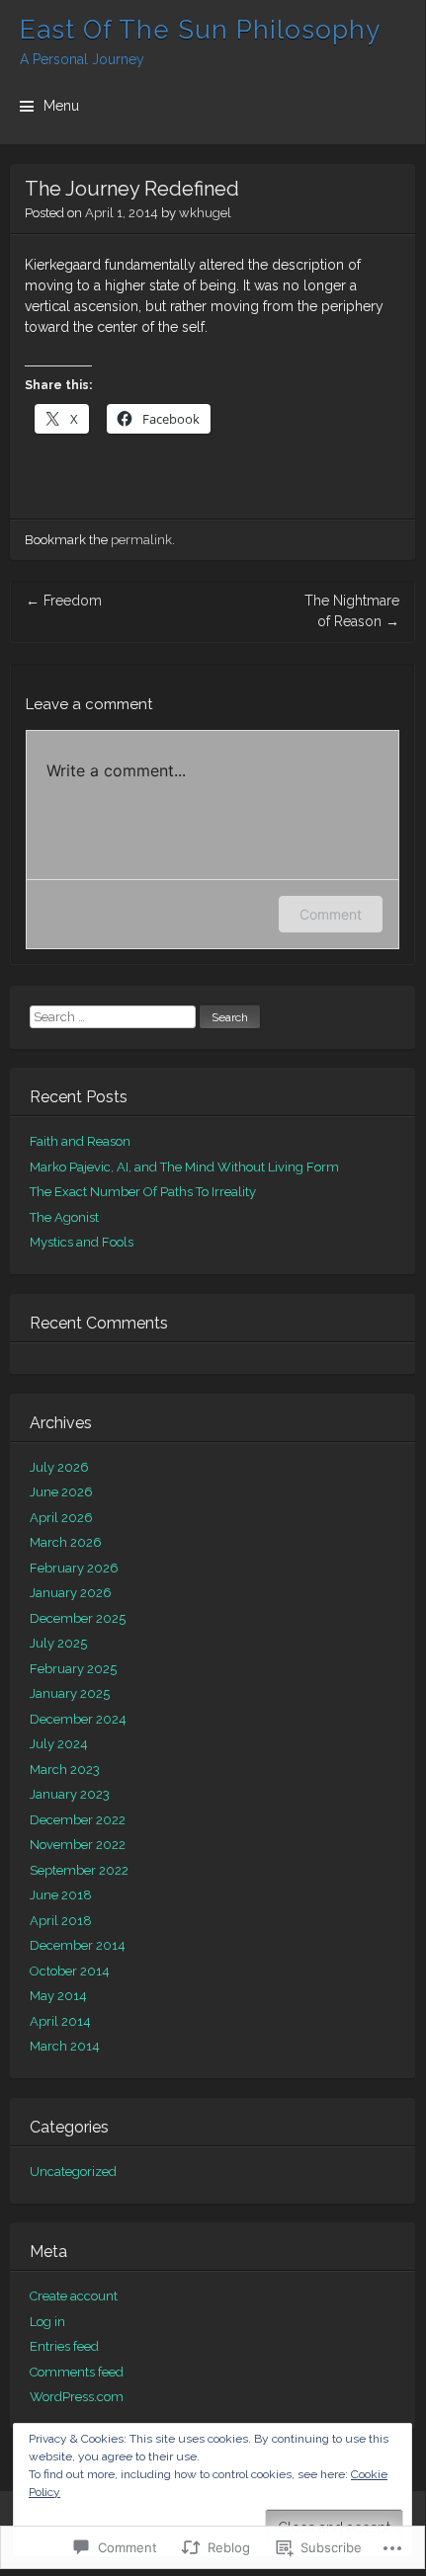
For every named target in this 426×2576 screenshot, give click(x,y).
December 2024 (78, 1719)
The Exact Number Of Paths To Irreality (143, 1192)
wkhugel (205, 213)
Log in (47, 2322)
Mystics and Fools (82, 1242)
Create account (74, 2296)
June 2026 (61, 1492)
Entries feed (64, 2346)
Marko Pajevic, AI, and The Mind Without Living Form (184, 1167)
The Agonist (64, 1217)
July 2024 (59, 1744)
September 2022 (79, 1870)
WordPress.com (77, 2397)
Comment (331, 914)
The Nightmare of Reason (352, 611)
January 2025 (70, 1693)
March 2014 (65, 2046)
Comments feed (77, 2372)
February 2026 (74, 1568)
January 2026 (71, 1593)
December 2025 (78, 1618)
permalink (141, 540)
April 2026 (61, 1518)
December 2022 (78, 1820)
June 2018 (61, 1895)
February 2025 (73, 1669)
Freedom (64, 601)
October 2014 (70, 1971)
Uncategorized (73, 2172)
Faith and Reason (80, 1141)
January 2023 (70, 1794)
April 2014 (60, 2021)
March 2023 (65, 1770)
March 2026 (66, 1542)
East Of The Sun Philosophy (200, 30)
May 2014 (58, 1996)
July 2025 (58, 1643)
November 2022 (78, 1845)
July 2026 (59, 1467)
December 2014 (78, 1945)
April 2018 (61, 1921)
